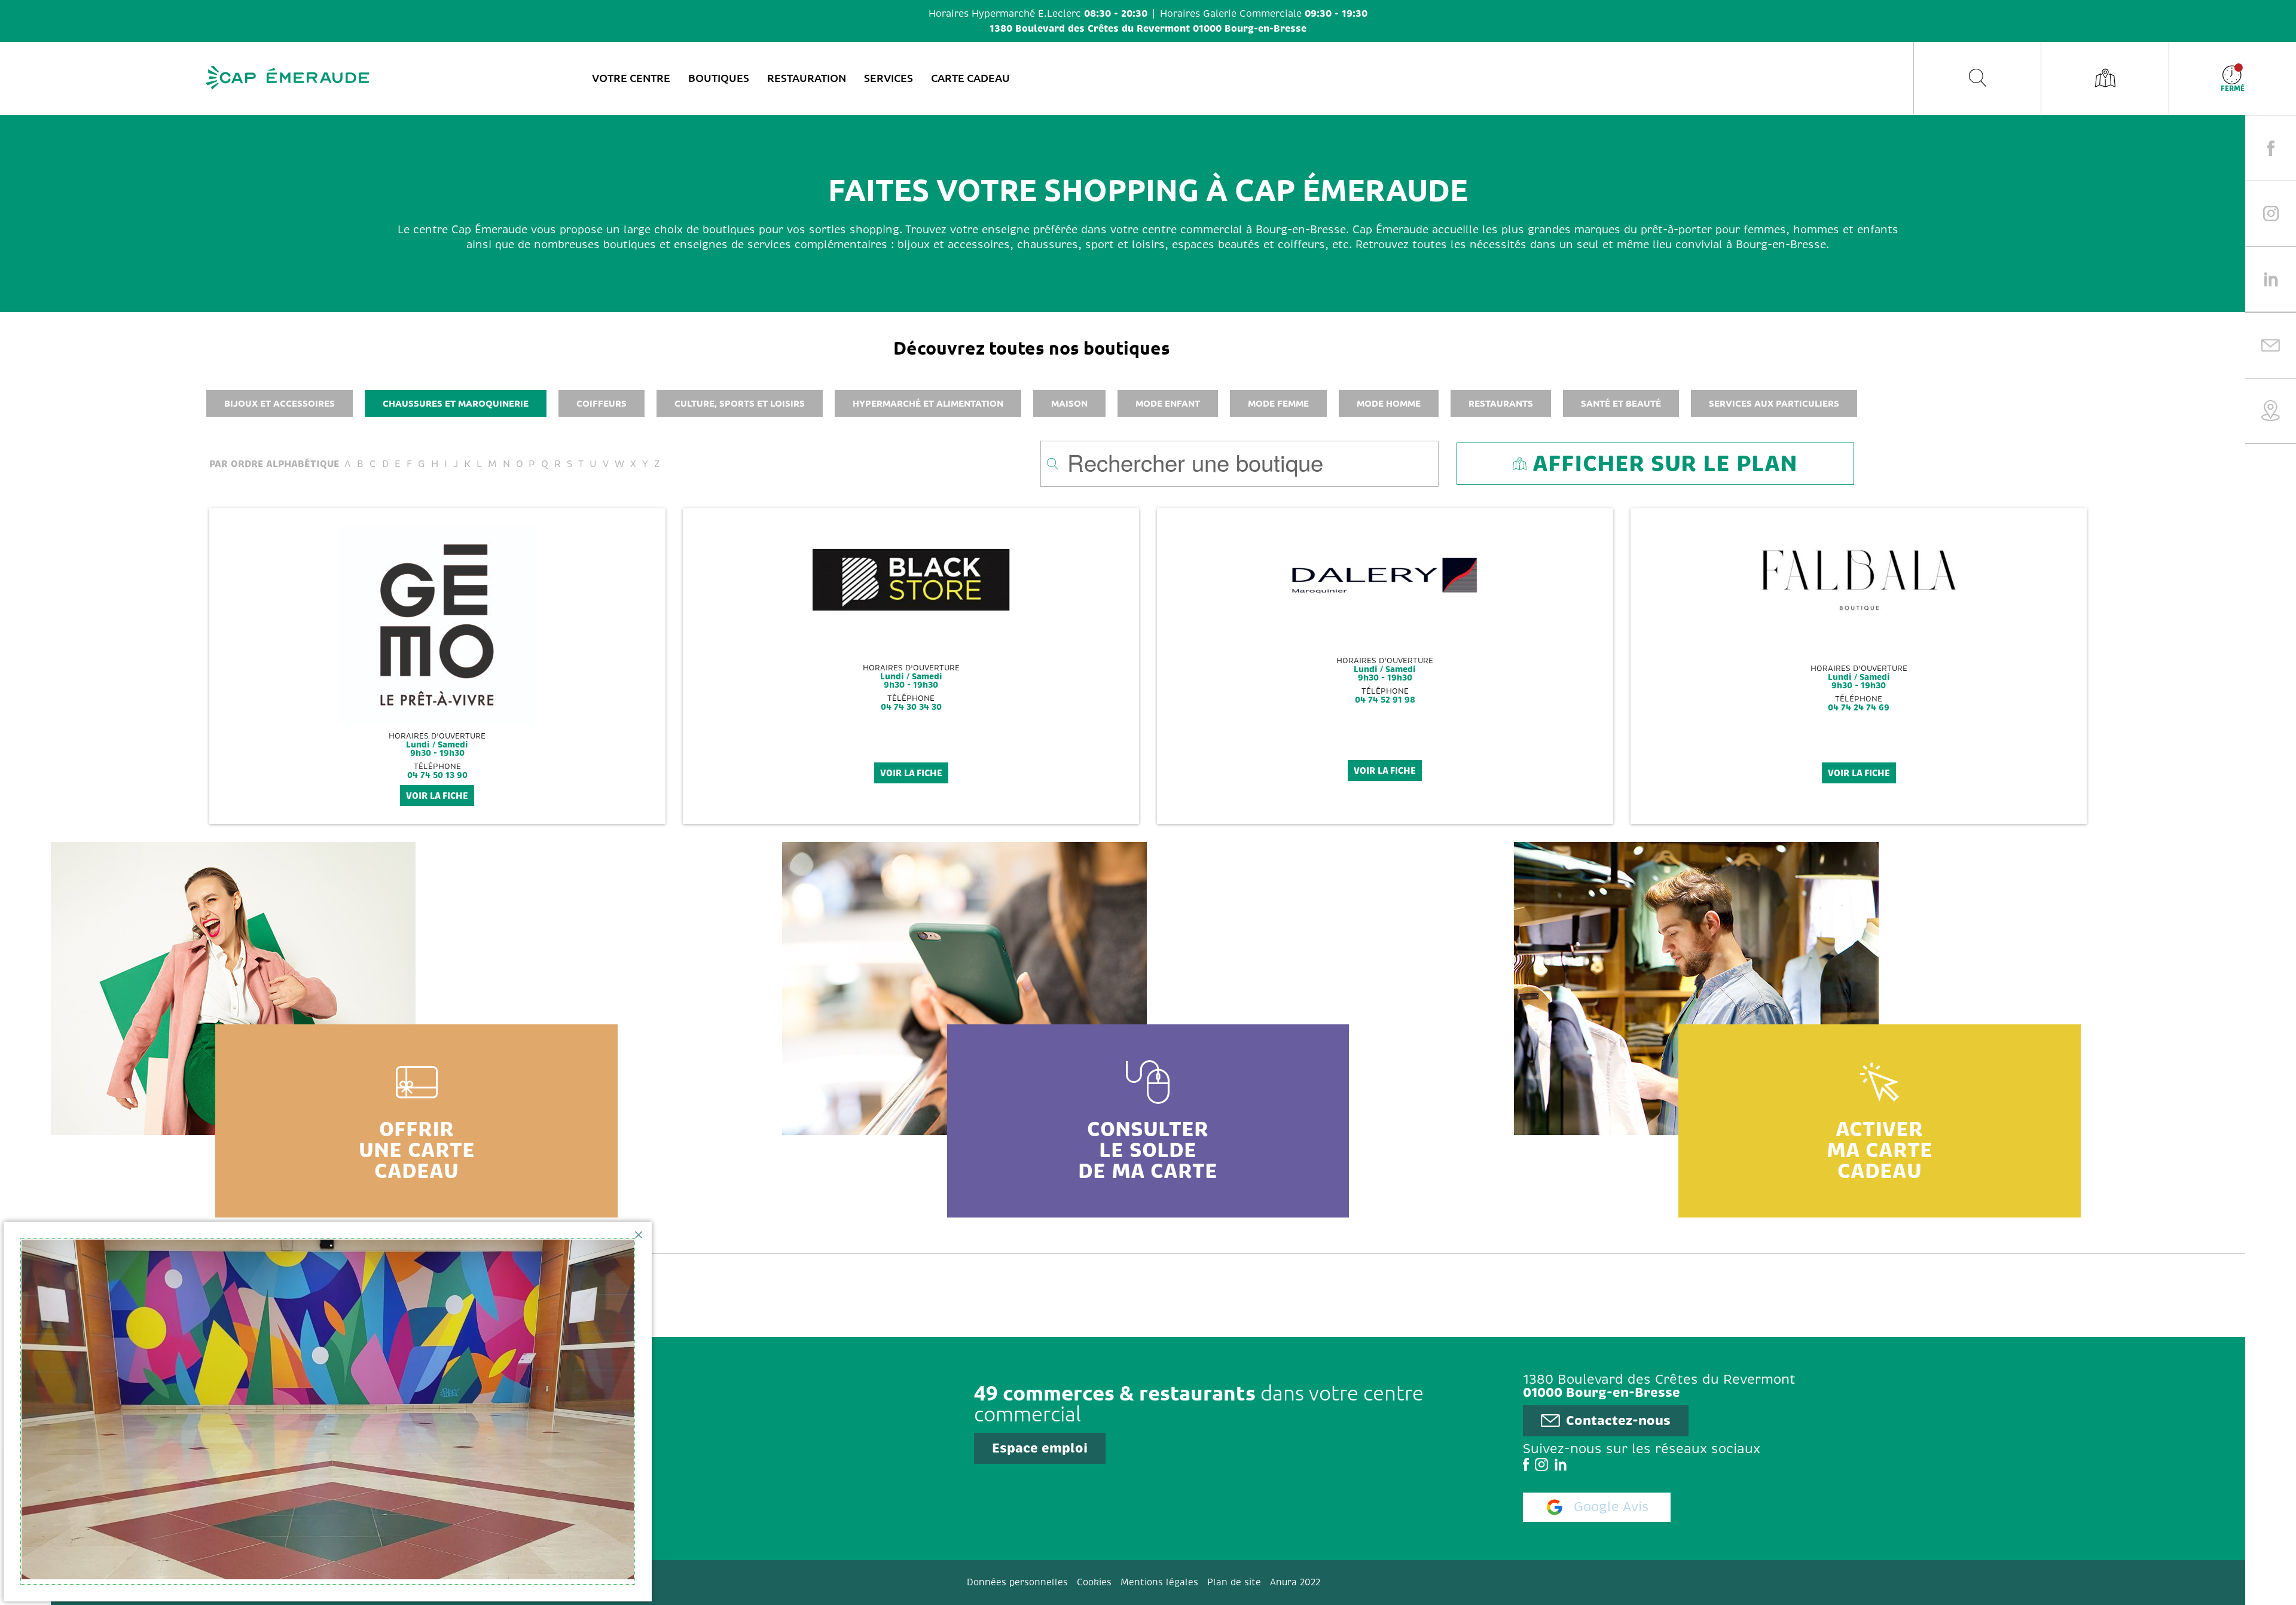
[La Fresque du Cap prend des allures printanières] (328, 1412)
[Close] (639, 1235)
